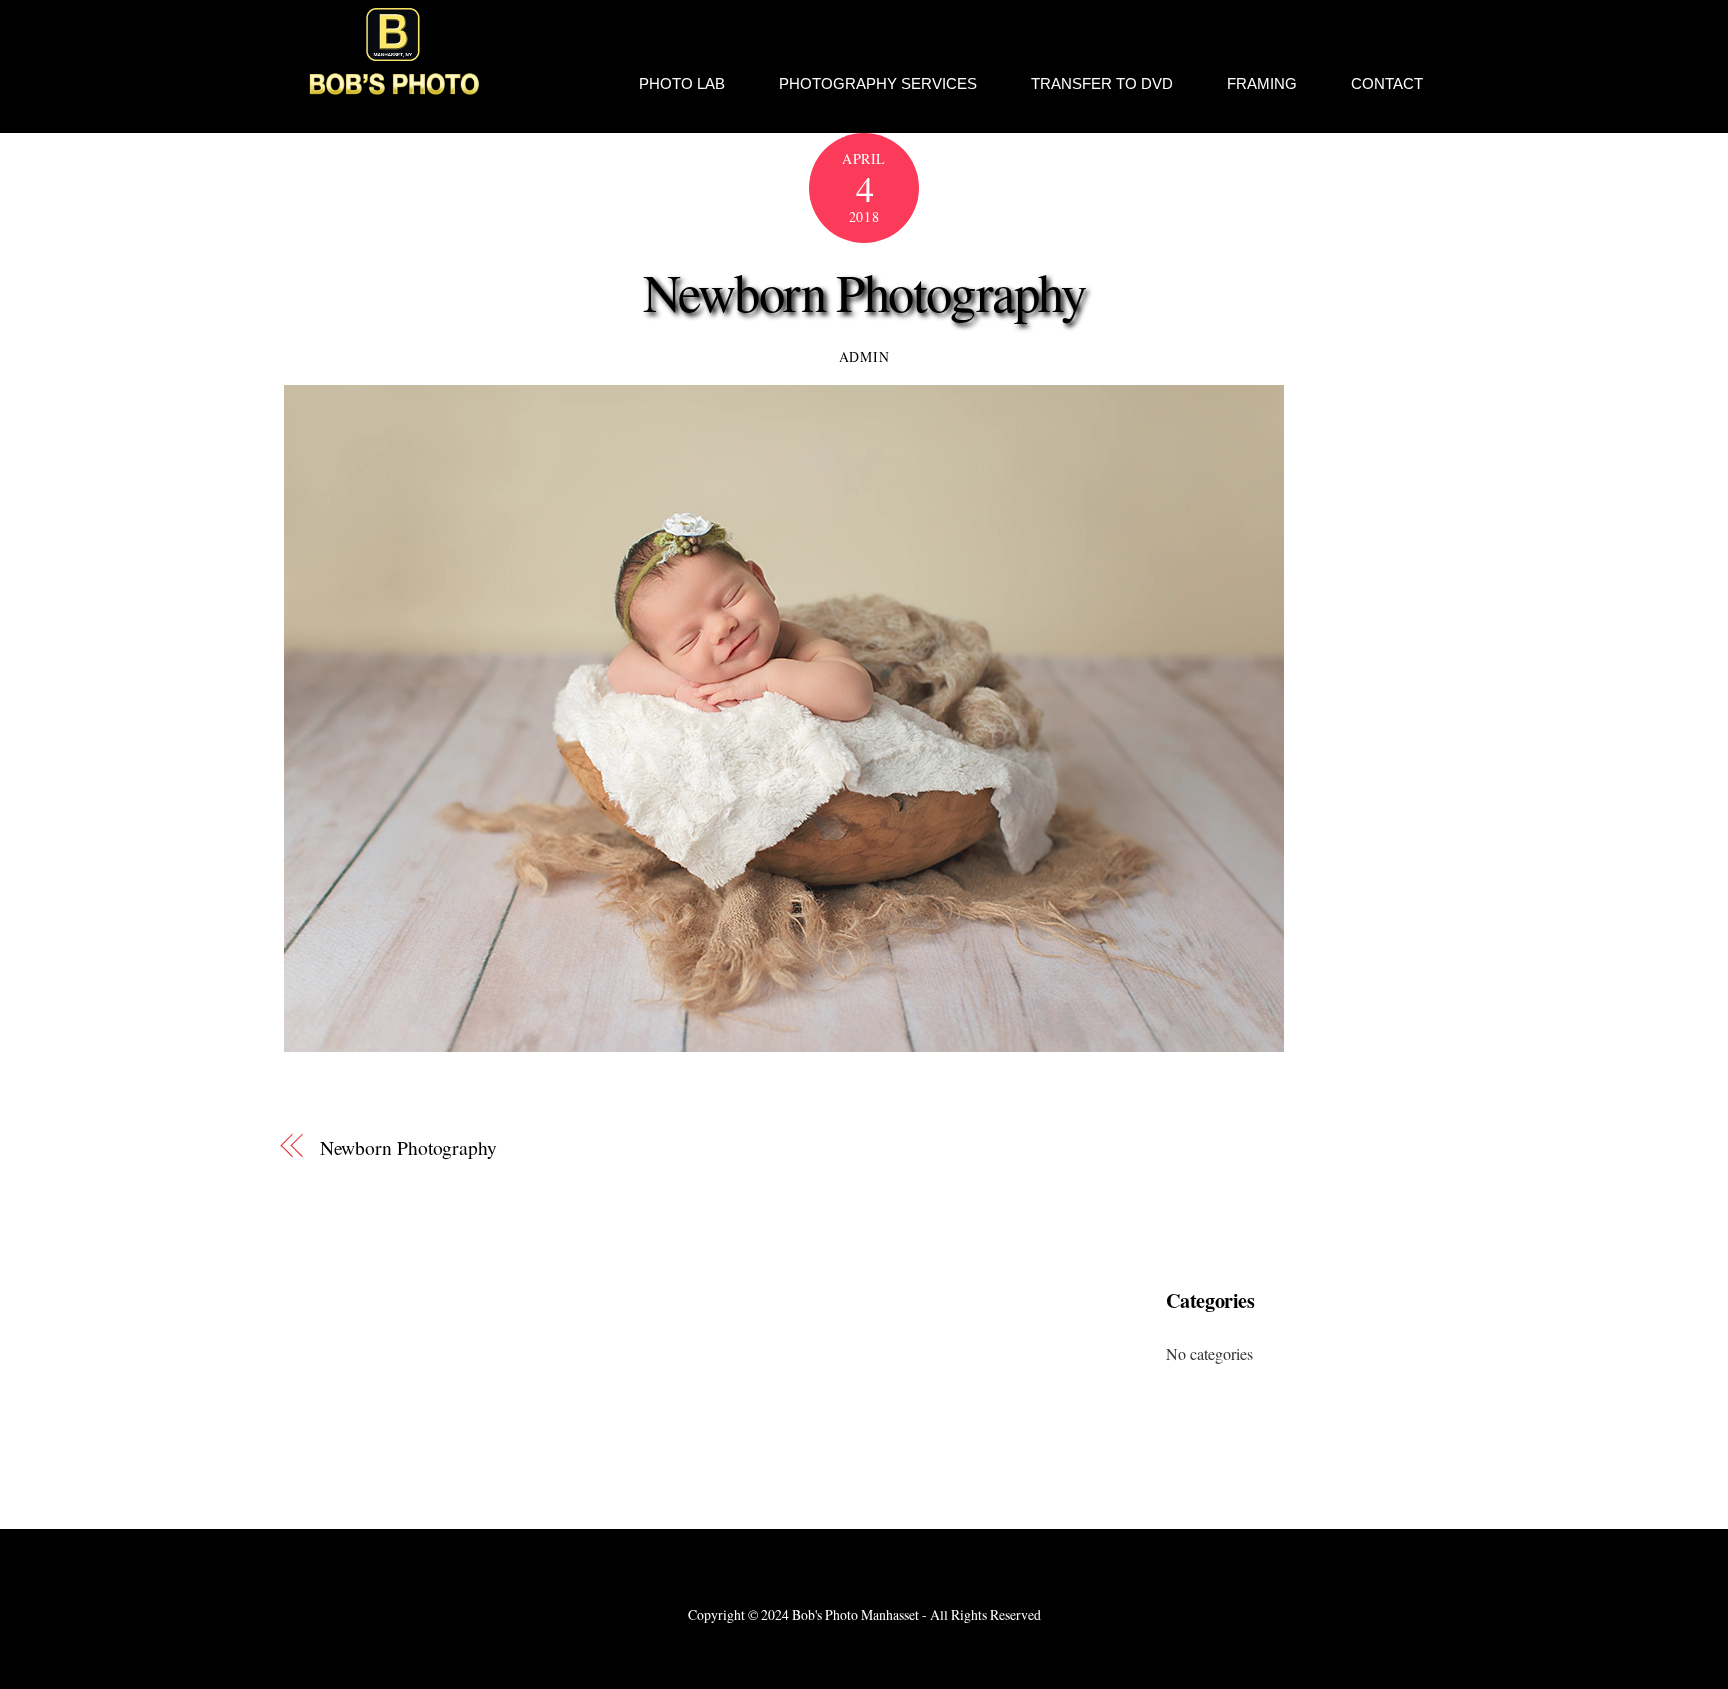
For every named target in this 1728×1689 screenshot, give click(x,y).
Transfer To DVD (1102, 83)
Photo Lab (682, 83)
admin (864, 356)
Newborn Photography (864, 291)
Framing (1262, 83)
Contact (1387, 83)
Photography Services (878, 83)
